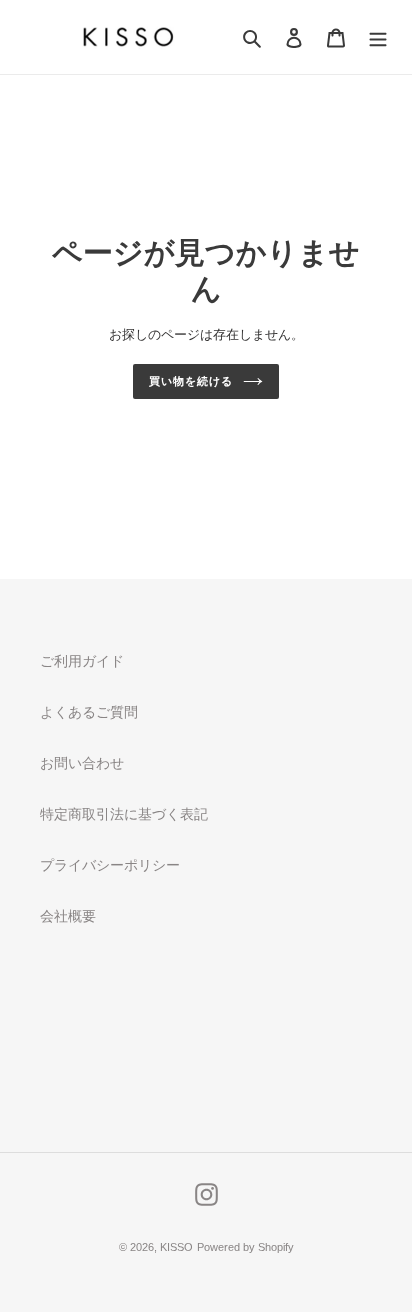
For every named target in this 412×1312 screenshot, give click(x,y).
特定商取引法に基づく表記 (124, 814)
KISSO (176, 1247)
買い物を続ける (190, 381)
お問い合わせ (82, 763)
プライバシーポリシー (110, 865)
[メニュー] (378, 37)
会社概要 (68, 916)
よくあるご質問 (89, 712)
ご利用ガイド (82, 661)
